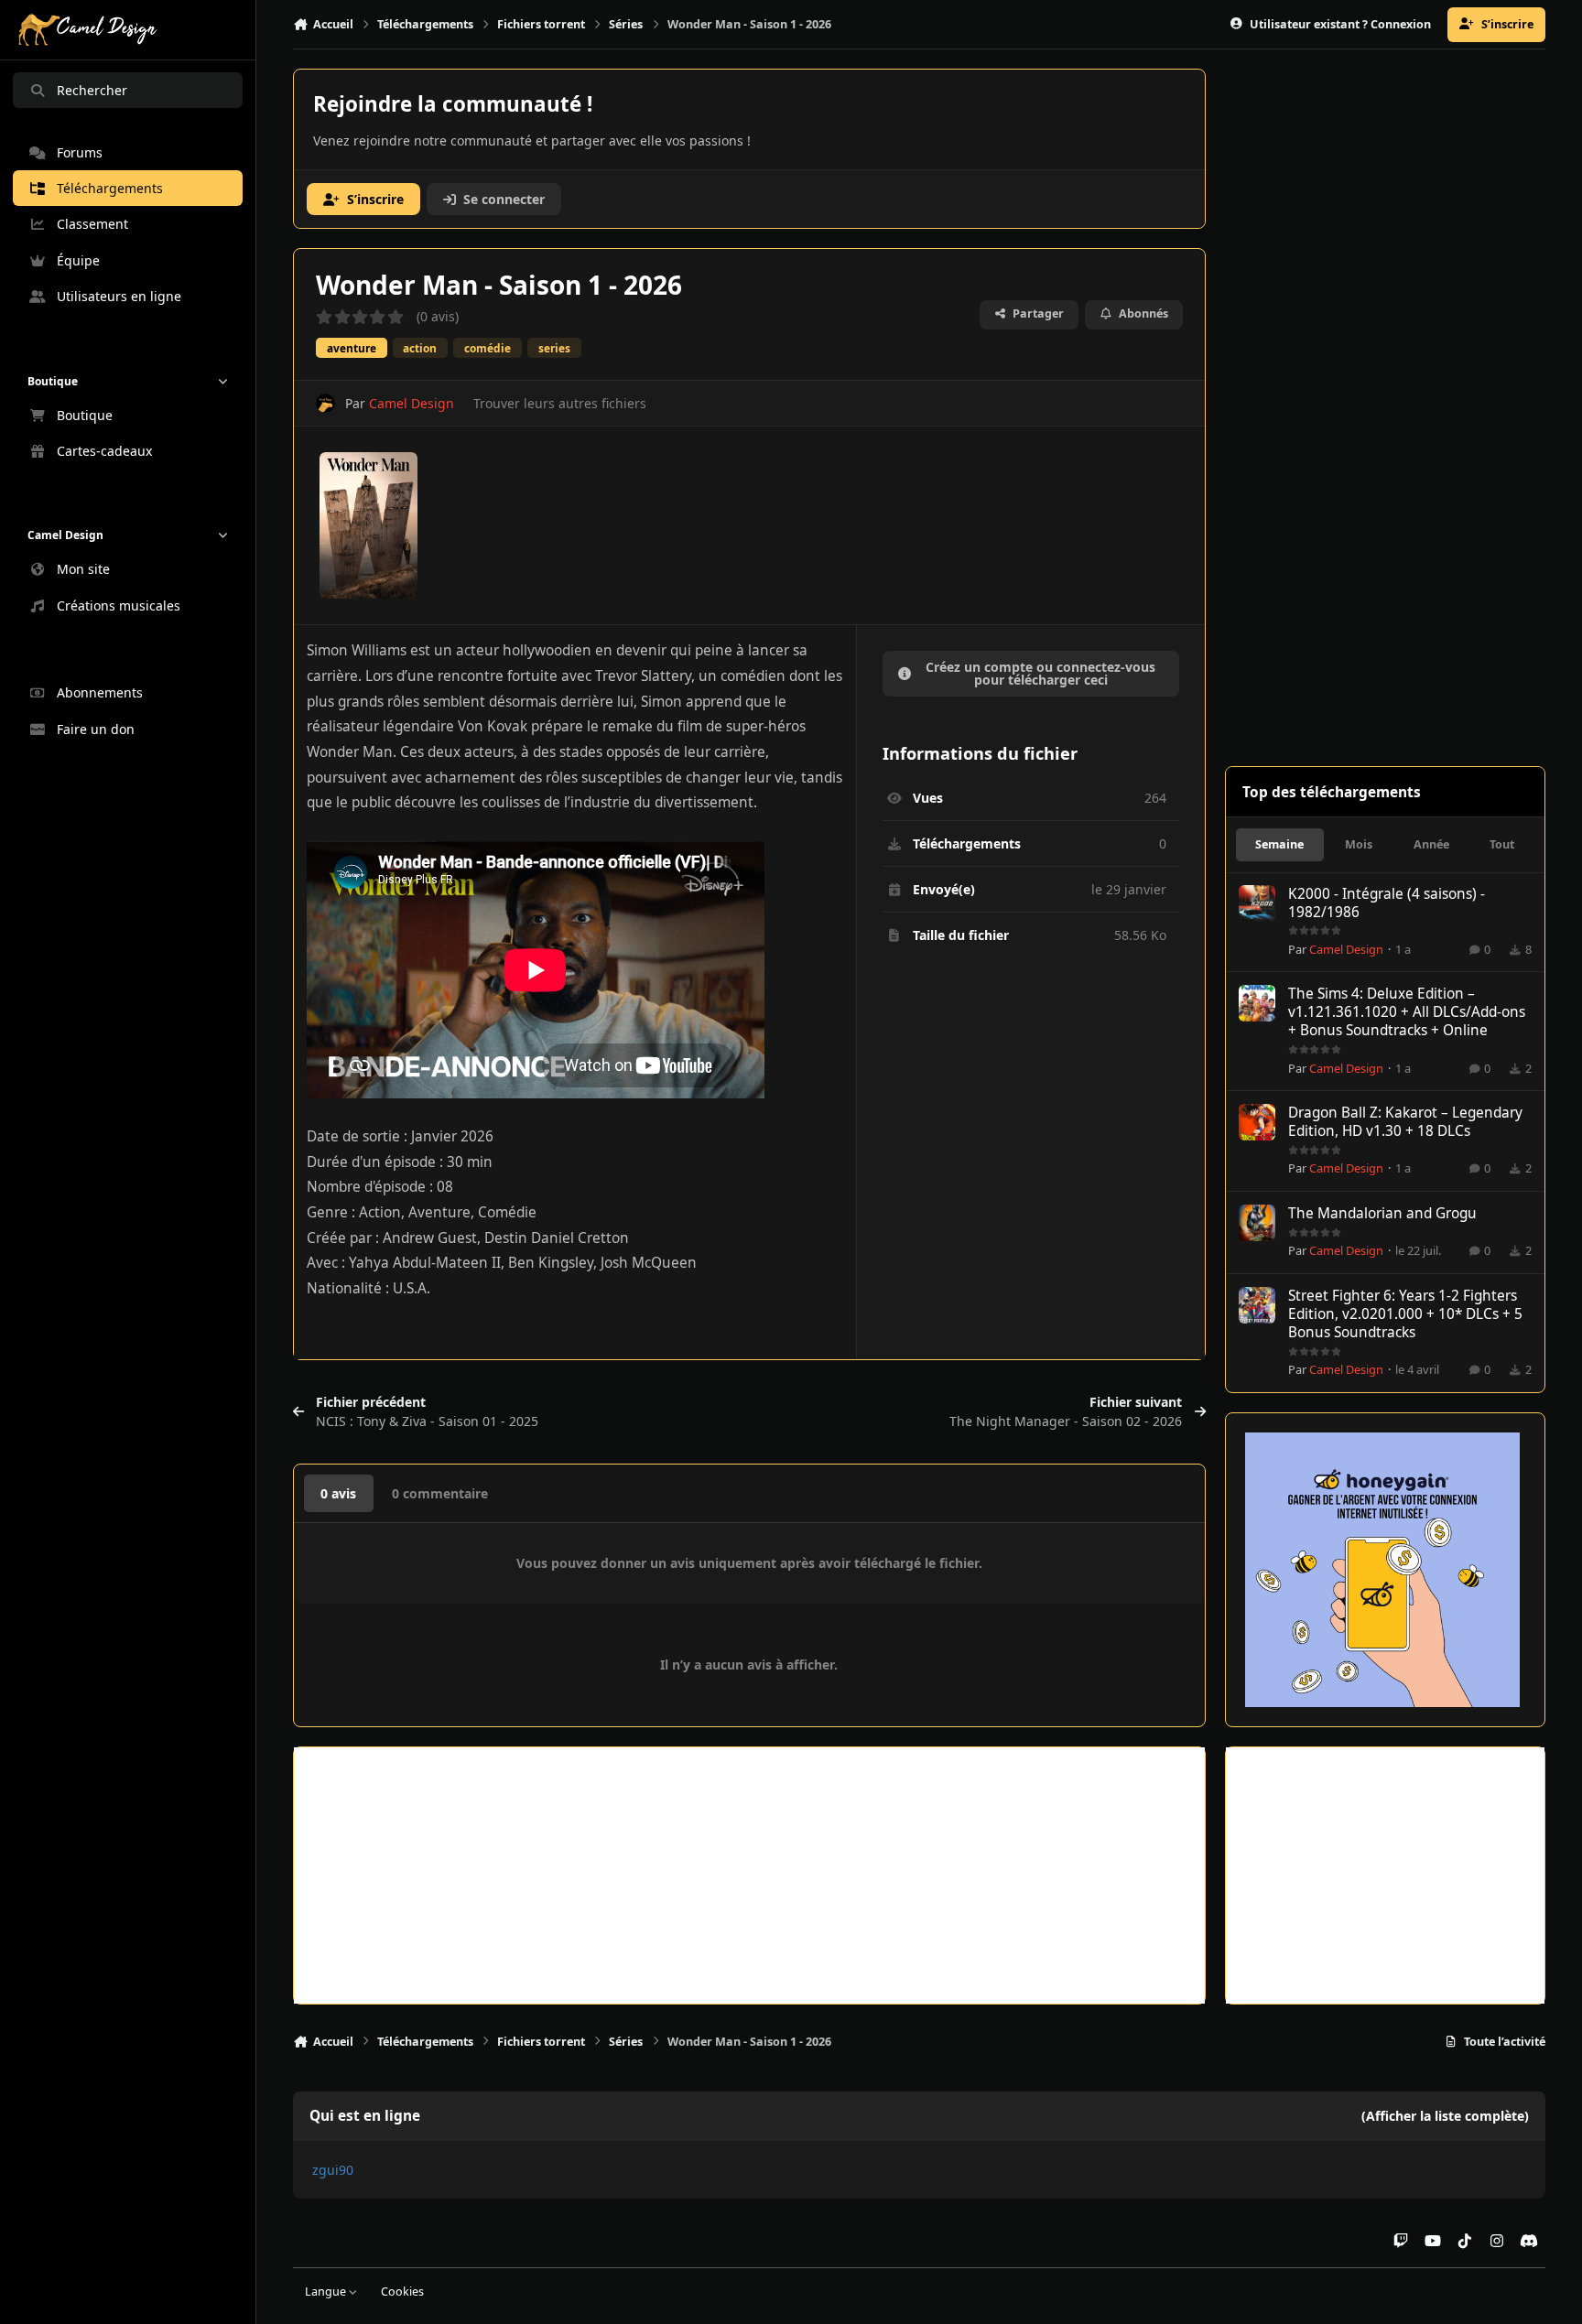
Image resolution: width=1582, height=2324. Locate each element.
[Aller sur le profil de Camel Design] (325, 403)
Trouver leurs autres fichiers (560, 403)
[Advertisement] (749, 1875)
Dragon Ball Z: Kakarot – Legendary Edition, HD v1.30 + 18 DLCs (1405, 1122)
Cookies (402, 2292)
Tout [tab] (1502, 844)
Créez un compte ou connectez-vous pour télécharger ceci (1040, 673)
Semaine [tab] (1279, 844)
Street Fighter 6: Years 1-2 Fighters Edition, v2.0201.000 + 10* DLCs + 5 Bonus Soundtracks (1405, 1314)
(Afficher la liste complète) (1445, 2116)
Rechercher (92, 90)
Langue (327, 2292)
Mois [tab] (1359, 844)
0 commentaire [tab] (440, 1493)
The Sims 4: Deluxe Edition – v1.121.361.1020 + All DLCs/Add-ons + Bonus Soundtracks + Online (1407, 1012)
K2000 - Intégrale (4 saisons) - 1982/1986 (1387, 903)
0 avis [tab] (338, 1493)
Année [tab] (1431, 844)
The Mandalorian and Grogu (1382, 1213)
